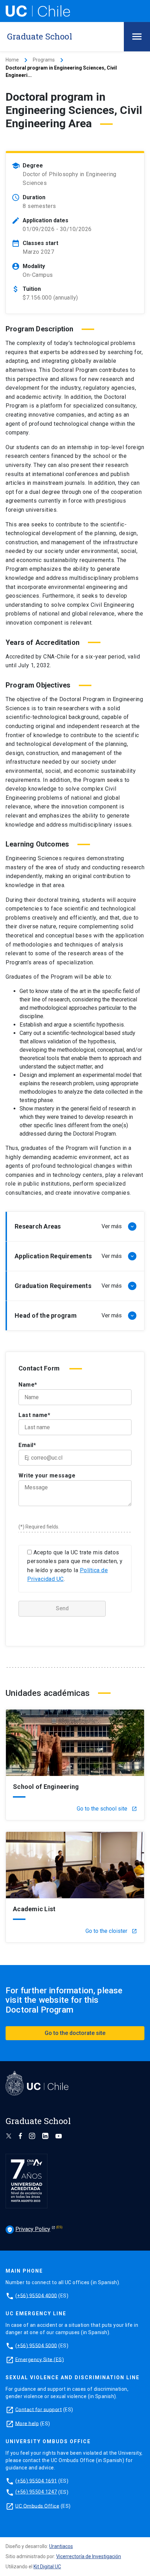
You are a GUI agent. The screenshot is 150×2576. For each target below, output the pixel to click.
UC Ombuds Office (37, 2506)
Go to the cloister (111, 1931)
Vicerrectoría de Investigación (89, 2556)
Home (12, 60)
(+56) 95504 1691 (36, 2481)
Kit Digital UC (47, 2567)
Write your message (47, 1476)
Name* (28, 1385)
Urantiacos (61, 2546)
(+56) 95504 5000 (36, 2345)
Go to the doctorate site (75, 2033)
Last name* (34, 1415)
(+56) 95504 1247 (36, 2492)
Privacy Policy (29, 2229)
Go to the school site (107, 1809)
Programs (44, 60)
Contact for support (39, 2409)
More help (27, 2423)
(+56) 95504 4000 (36, 2295)
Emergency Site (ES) (40, 2359)
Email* (27, 1445)
